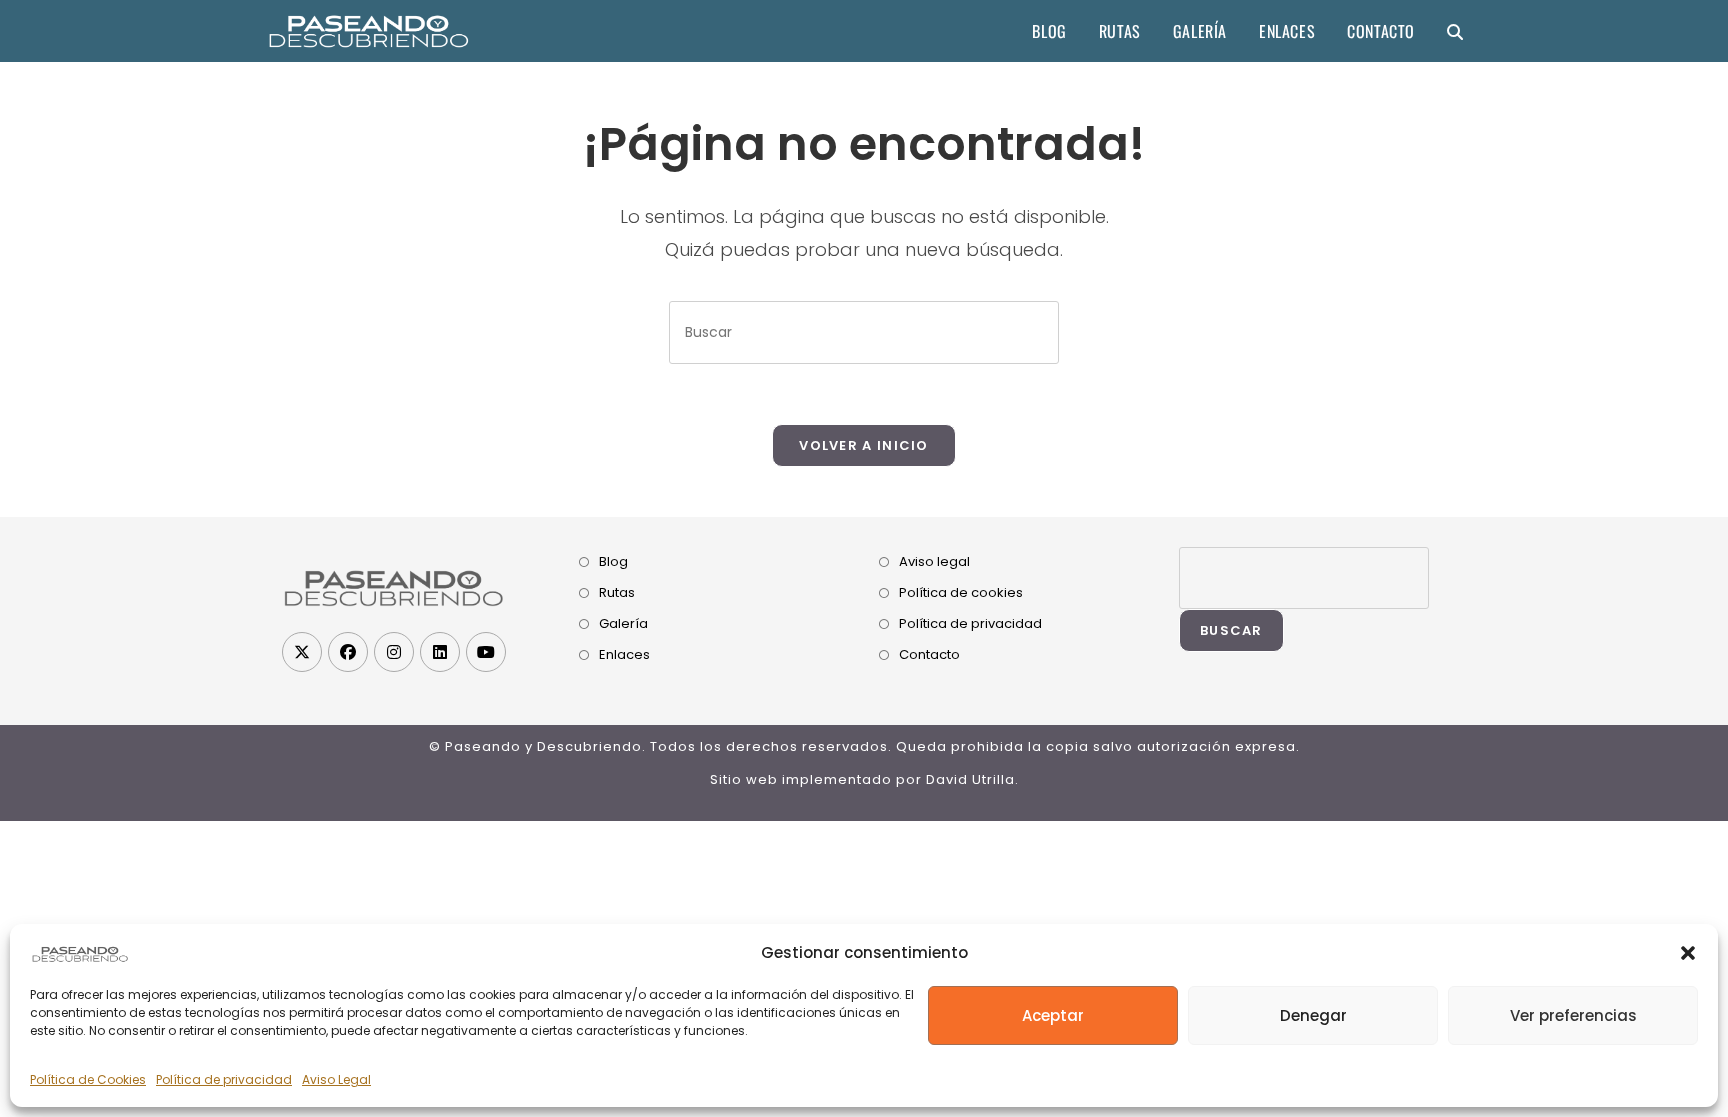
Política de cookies (961, 592)
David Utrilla (970, 779)
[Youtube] (486, 652)
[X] (302, 652)
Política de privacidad (224, 1079)
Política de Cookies (88, 1079)
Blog (613, 561)
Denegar (1313, 1015)
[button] (1688, 953)
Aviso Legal (336, 1079)
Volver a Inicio (864, 445)
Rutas (617, 592)
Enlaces (624, 654)
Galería (623, 623)
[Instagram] (394, 652)
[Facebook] (348, 652)
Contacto (929, 654)
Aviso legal (934, 561)
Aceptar (1053, 1015)
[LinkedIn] (440, 652)
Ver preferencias (1573, 1015)
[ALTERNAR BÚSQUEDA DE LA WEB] (1455, 31)
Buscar (1231, 630)
